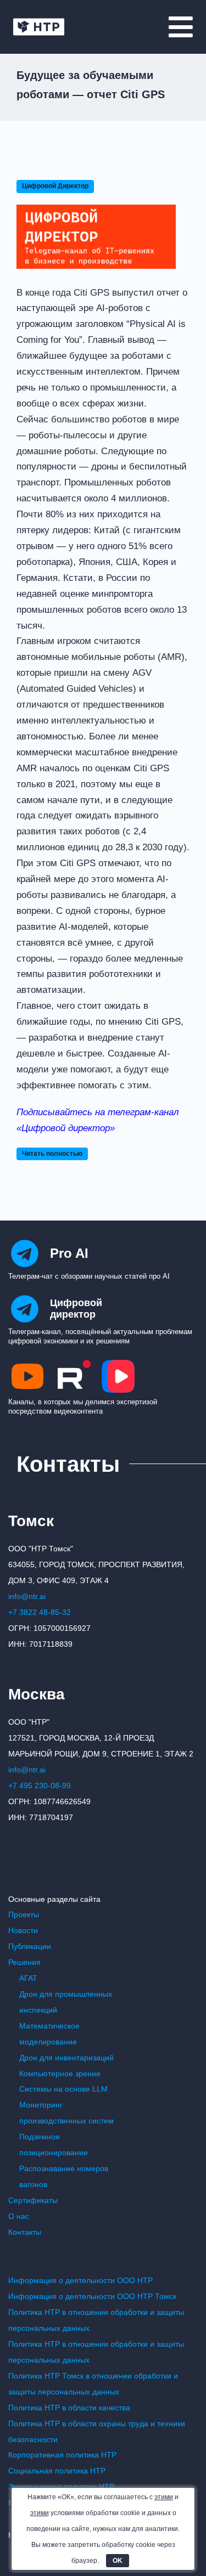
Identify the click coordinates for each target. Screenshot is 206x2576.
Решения (24, 1962)
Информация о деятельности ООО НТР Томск (92, 2296)
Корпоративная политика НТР (62, 2455)
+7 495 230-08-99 (40, 1786)
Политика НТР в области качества (69, 2408)
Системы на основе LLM (63, 2089)
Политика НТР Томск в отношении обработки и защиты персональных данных (93, 2384)
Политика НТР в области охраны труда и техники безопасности (97, 2431)
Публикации (30, 1946)
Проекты (24, 1914)
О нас (19, 2216)
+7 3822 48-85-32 (40, 1612)
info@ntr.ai (27, 1596)
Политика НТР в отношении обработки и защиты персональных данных (96, 2320)
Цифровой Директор (55, 186)
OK (118, 2561)
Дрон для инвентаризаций (66, 2058)
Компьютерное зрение (60, 2074)
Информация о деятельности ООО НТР (80, 2280)
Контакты (25, 2232)
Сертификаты (33, 2200)
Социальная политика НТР (57, 2471)
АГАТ (28, 1978)
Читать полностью (52, 1154)
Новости (23, 1930)
